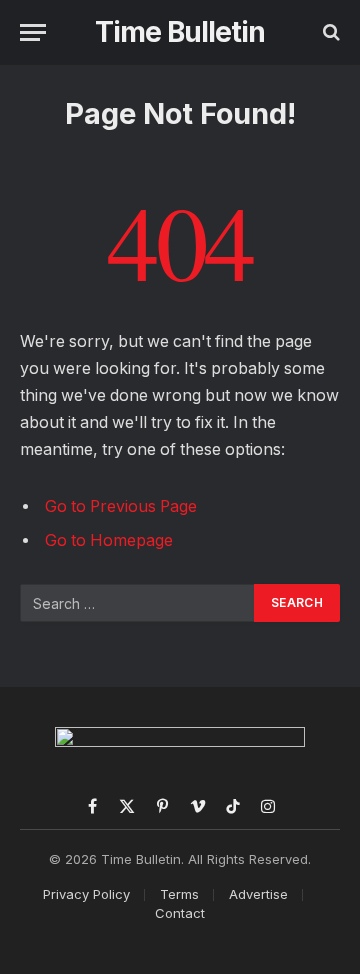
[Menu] (33, 32)
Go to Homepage (109, 540)
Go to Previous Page (121, 506)
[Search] (329, 32)
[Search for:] (138, 603)
